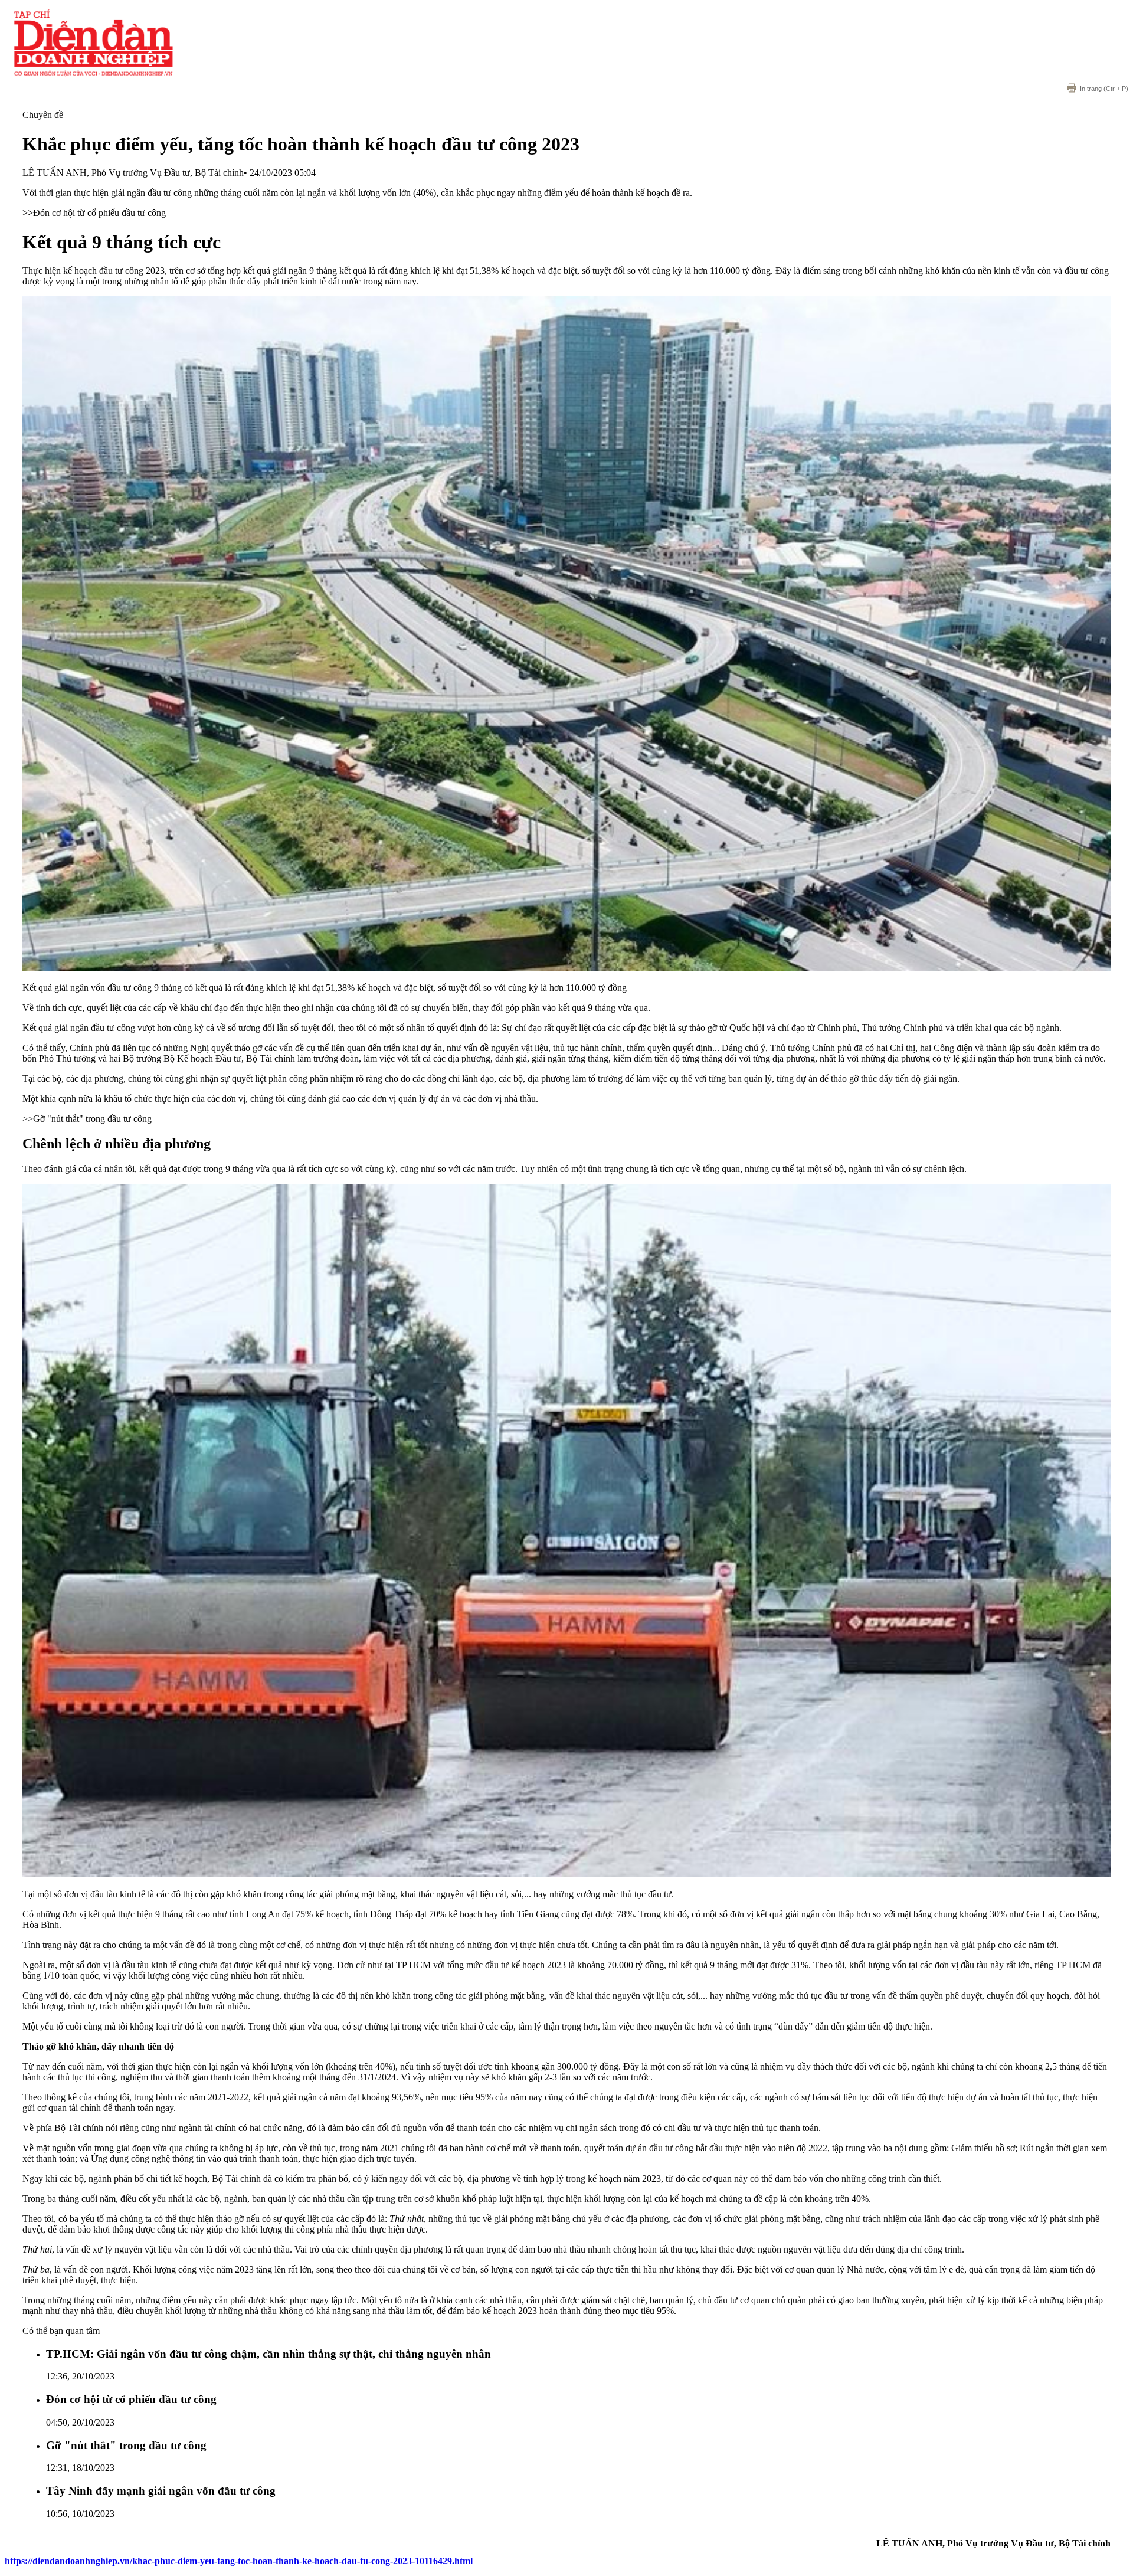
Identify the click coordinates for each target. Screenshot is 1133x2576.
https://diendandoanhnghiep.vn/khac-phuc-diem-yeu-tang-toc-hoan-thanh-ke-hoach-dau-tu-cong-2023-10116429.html (239, 2561)
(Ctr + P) (1104, 89)
